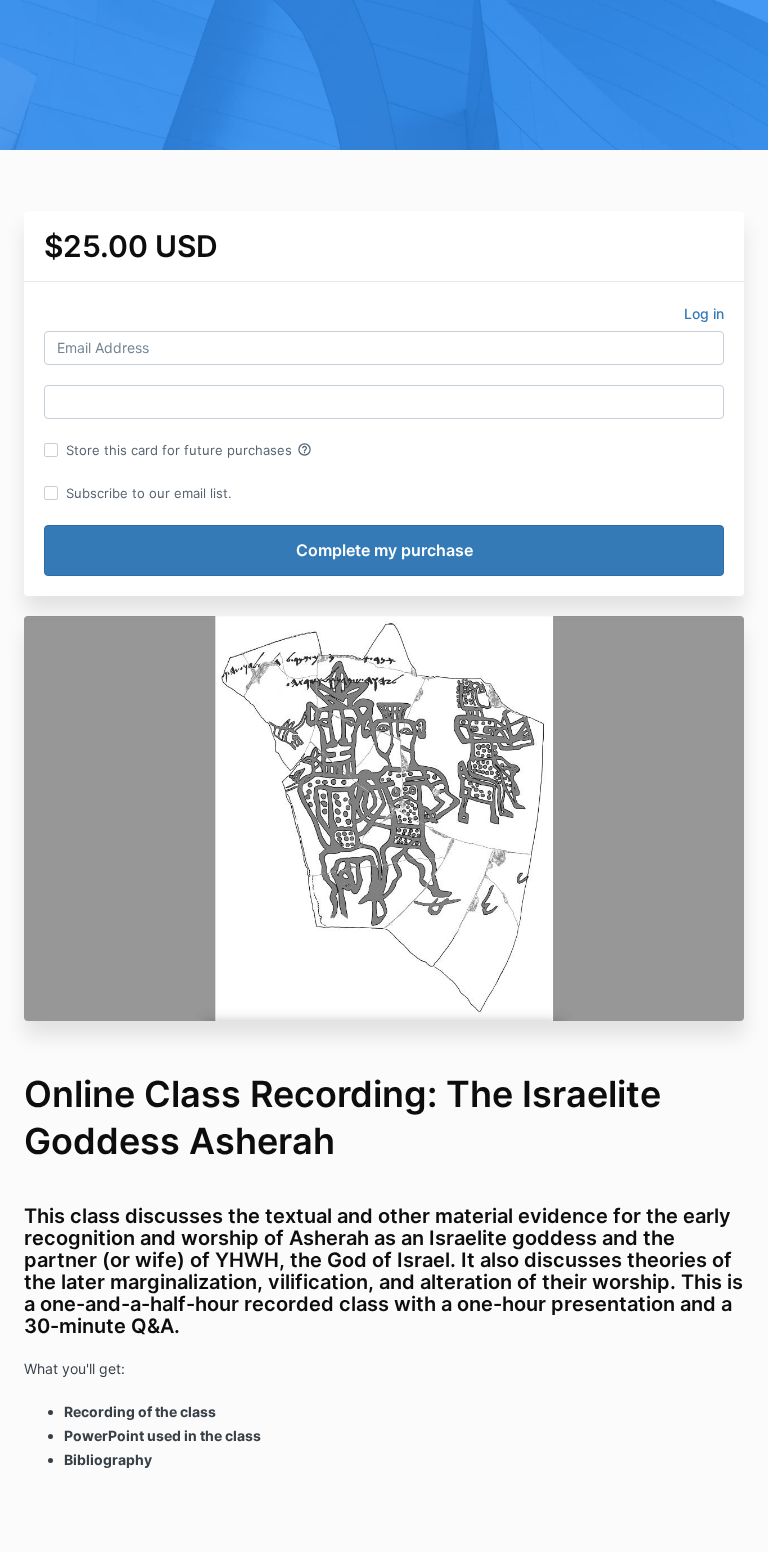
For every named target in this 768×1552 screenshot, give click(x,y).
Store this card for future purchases (189, 450)
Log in (704, 313)
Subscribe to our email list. (149, 493)
